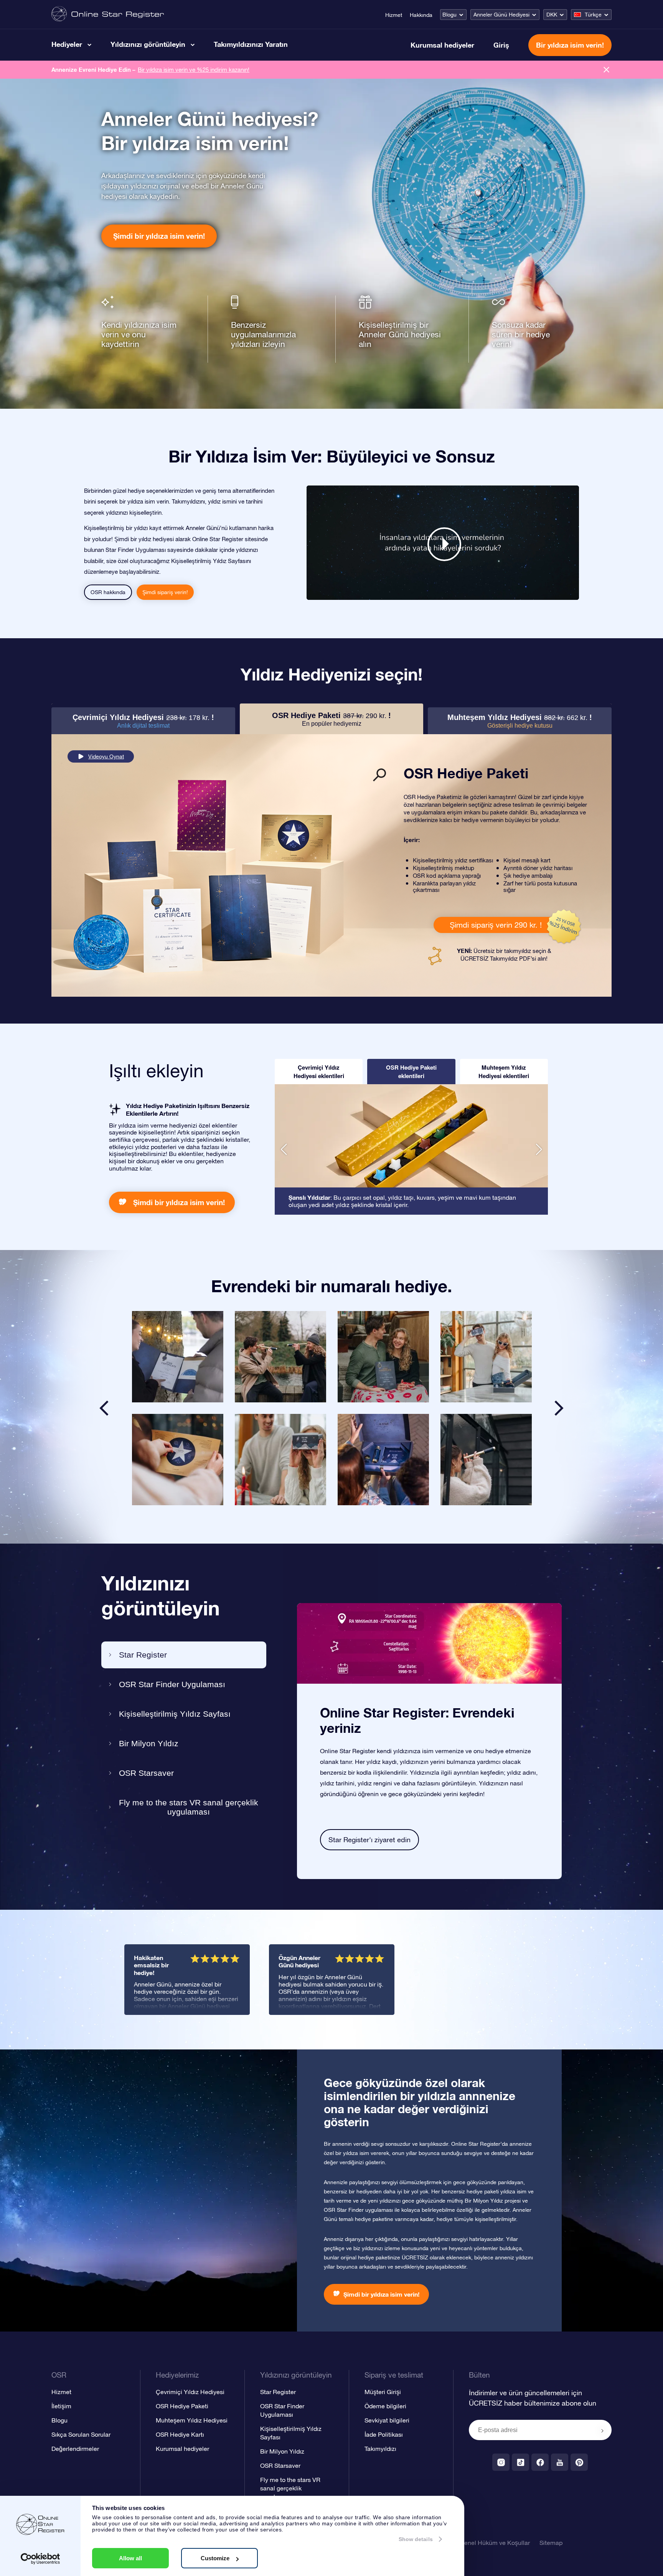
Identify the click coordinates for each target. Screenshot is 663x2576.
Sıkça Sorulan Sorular (81, 2434)
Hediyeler (67, 44)
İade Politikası (384, 2434)
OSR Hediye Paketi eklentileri (411, 1072)
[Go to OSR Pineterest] (579, 2462)
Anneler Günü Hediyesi (501, 15)
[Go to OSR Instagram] (501, 2462)
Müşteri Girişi (383, 2392)
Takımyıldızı (380, 2449)
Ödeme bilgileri (385, 2406)
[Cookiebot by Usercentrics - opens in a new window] (40, 2559)
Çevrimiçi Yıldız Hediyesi (190, 2392)
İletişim (61, 2406)
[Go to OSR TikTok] (520, 2462)
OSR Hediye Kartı (180, 2434)
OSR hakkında (108, 592)
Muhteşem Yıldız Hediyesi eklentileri (504, 1072)
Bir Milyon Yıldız (149, 1743)
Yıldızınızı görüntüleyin (148, 44)
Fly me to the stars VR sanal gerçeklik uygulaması (189, 1807)
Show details (416, 2539)
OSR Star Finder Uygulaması (172, 1684)
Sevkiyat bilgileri (387, 2420)
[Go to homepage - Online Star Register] (108, 14)
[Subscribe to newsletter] (602, 2431)
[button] (284, 1149)
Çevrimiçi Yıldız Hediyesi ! (143, 721)
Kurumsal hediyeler (442, 45)
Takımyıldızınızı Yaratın (251, 44)
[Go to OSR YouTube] (560, 2462)
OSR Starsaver (146, 1773)
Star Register (143, 1655)
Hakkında (421, 15)
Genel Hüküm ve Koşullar (495, 2543)
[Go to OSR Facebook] (540, 2462)
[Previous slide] (104, 1408)
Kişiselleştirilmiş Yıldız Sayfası (175, 1714)
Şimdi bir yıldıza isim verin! (159, 236)
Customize (215, 2558)
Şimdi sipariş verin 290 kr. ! (496, 925)
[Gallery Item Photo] (178, 1357)
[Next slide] (559, 1408)
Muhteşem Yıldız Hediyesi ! (520, 721)
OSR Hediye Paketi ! (331, 719)
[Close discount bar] (606, 70)
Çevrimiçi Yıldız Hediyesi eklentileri (319, 1072)
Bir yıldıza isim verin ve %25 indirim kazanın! (194, 70)
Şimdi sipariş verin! (165, 592)
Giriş (501, 45)
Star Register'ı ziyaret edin (369, 1840)
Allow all (130, 2558)
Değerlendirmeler (75, 2449)
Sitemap (551, 2543)
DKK (552, 15)
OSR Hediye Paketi (182, 2406)
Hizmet (394, 15)
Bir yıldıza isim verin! (570, 45)
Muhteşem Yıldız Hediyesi (192, 2420)
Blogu (449, 15)
